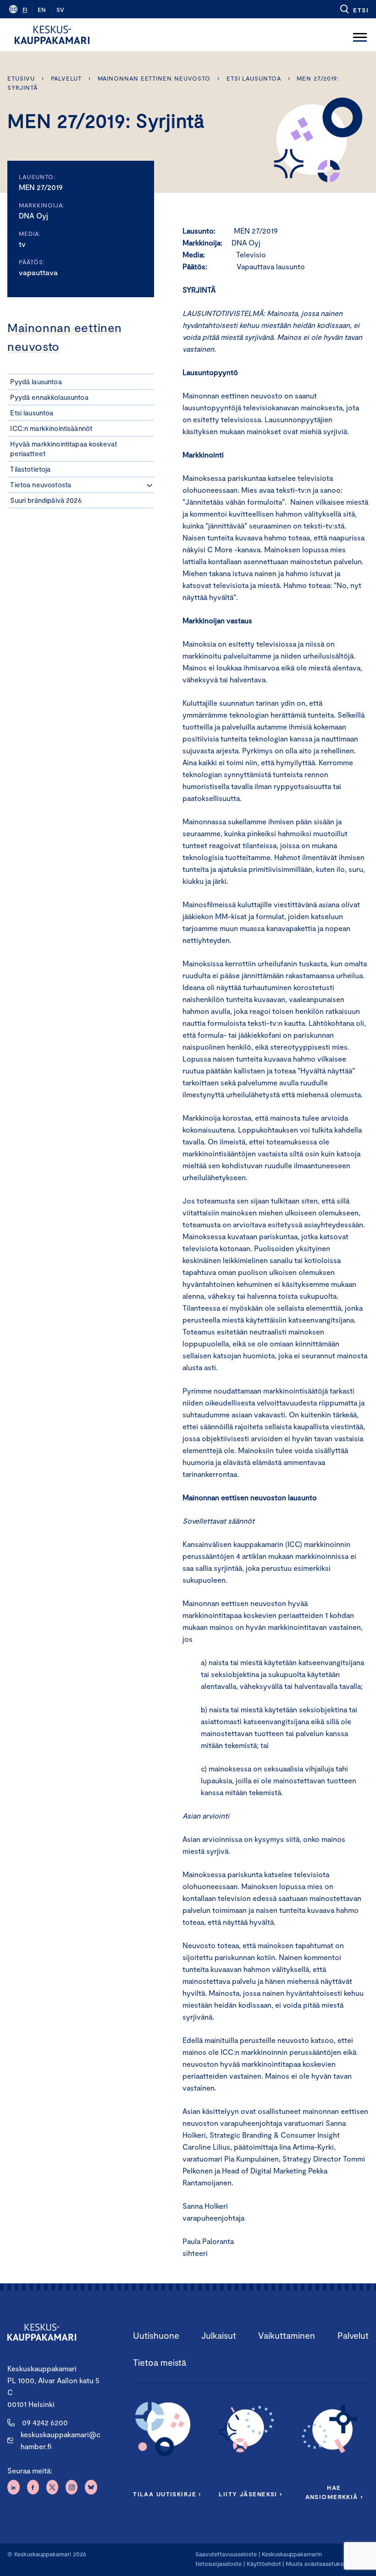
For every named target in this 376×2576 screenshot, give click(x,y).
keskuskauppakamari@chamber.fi (61, 2440)
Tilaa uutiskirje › (167, 2494)
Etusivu (21, 78)
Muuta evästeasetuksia (317, 2564)
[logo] (52, 35)
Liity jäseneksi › (250, 2494)
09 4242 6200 (45, 2422)
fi (25, 10)
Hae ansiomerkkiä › (334, 2492)
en (42, 10)
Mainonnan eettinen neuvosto (154, 78)
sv (60, 10)
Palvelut (66, 78)
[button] (354, 9)
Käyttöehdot (264, 2564)
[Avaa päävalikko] (360, 35)
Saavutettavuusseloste (226, 2554)
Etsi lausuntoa (254, 78)
